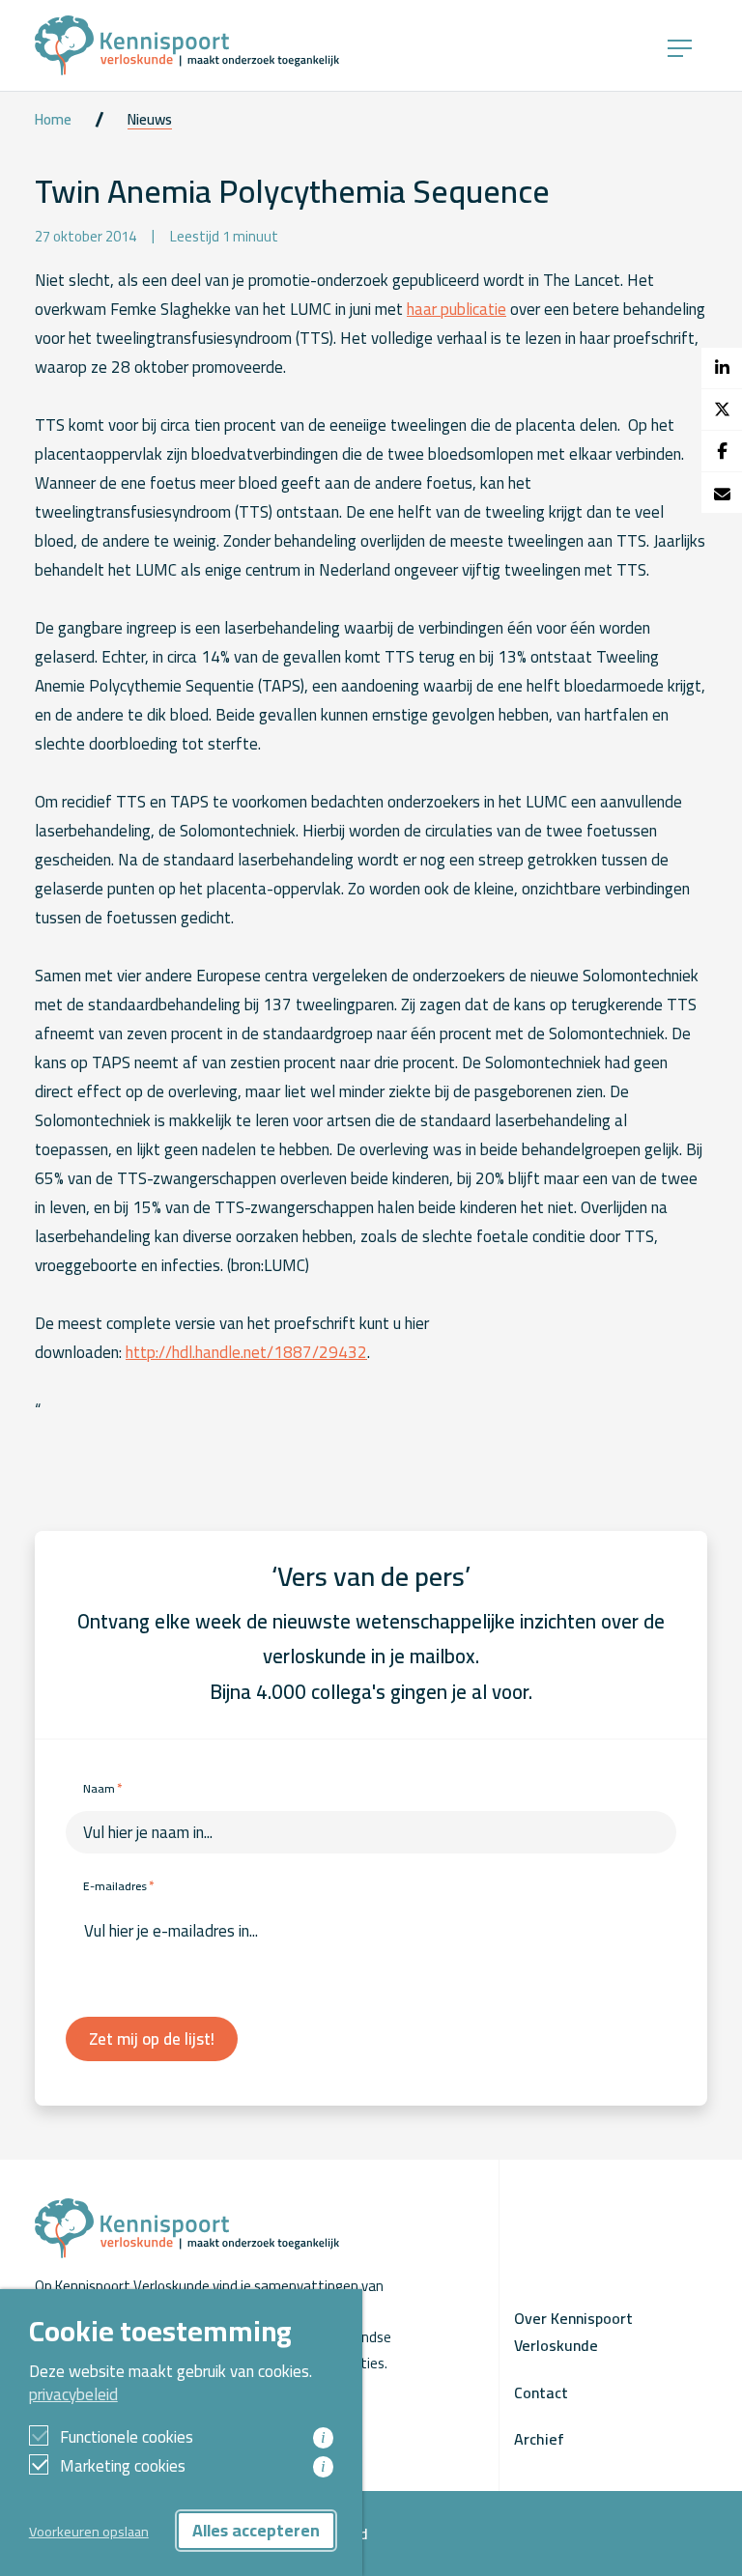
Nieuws (150, 120)
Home (53, 120)
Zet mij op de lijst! (152, 2039)
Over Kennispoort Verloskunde (573, 2332)
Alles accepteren (256, 2530)
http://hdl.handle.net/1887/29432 (246, 1352)
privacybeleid (73, 2394)
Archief (539, 2439)
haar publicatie (457, 309)
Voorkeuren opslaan (89, 2531)
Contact (541, 2392)
